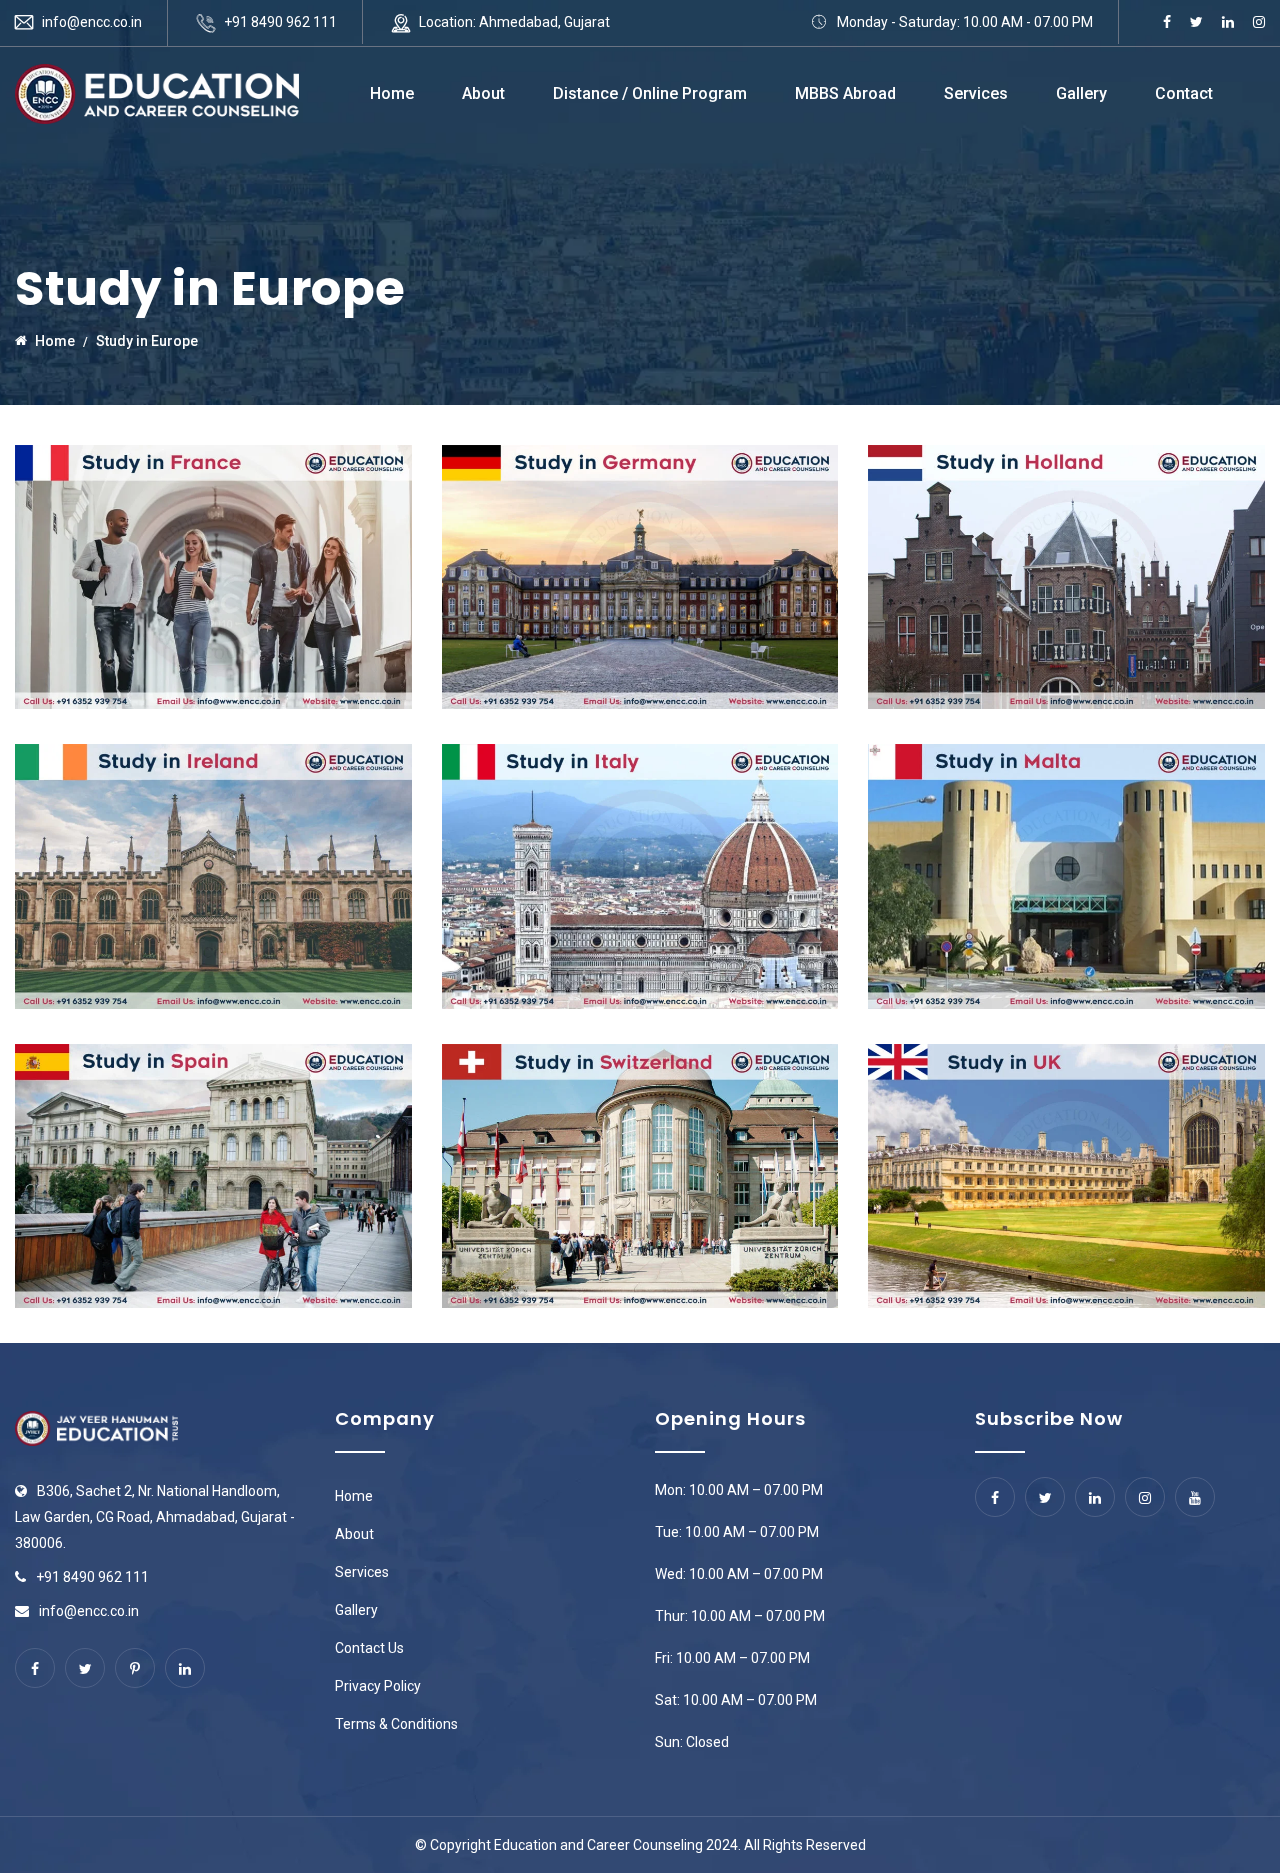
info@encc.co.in (92, 22)
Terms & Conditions (396, 1724)
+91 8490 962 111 (280, 22)
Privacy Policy (378, 1686)
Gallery (1081, 93)
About (483, 93)
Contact (1184, 93)
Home (392, 93)
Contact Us (369, 1648)
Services (976, 93)
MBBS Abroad (845, 93)
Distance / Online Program (650, 93)
